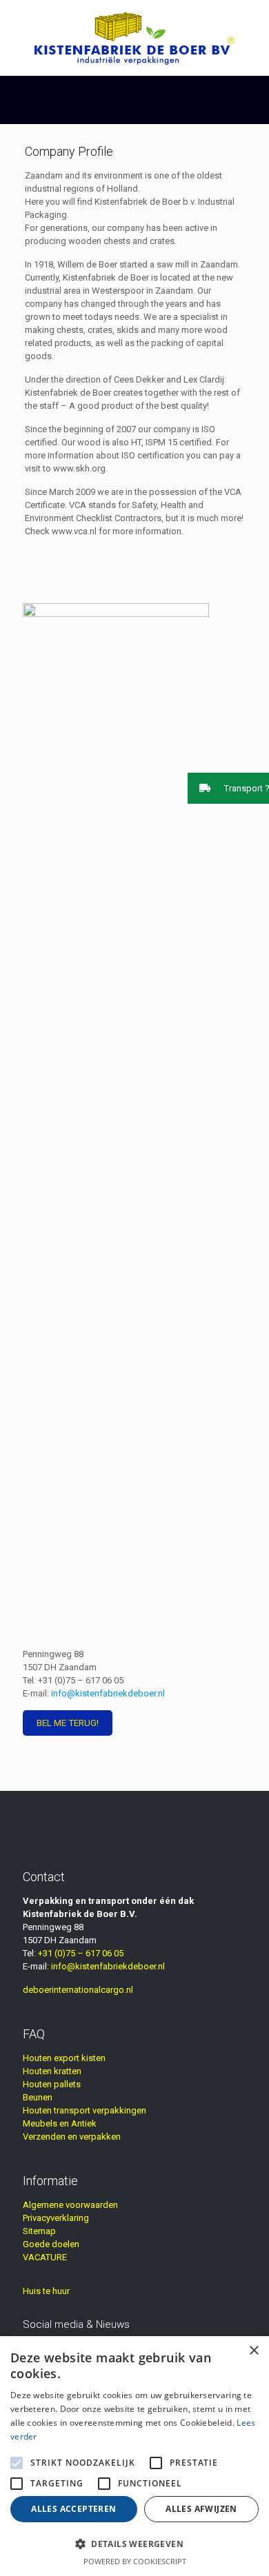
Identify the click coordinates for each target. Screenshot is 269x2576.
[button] (228, 788)
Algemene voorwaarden (70, 2205)
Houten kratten (52, 2071)
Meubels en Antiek (60, 2123)
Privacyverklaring (56, 2218)
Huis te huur (46, 2291)
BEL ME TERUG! (68, 1723)
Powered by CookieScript (135, 2561)
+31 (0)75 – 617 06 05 (81, 1680)
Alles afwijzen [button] (201, 2509)
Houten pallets (52, 2084)
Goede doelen (51, 2244)
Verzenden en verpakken (72, 2137)
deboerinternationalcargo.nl (78, 1990)
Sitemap (39, 2231)
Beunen (38, 2097)
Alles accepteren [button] (73, 2509)
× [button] (253, 2351)
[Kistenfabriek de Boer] (134, 38)
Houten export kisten (64, 2058)
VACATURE (45, 2257)
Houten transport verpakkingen (84, 2110)
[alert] (134, 2456)
